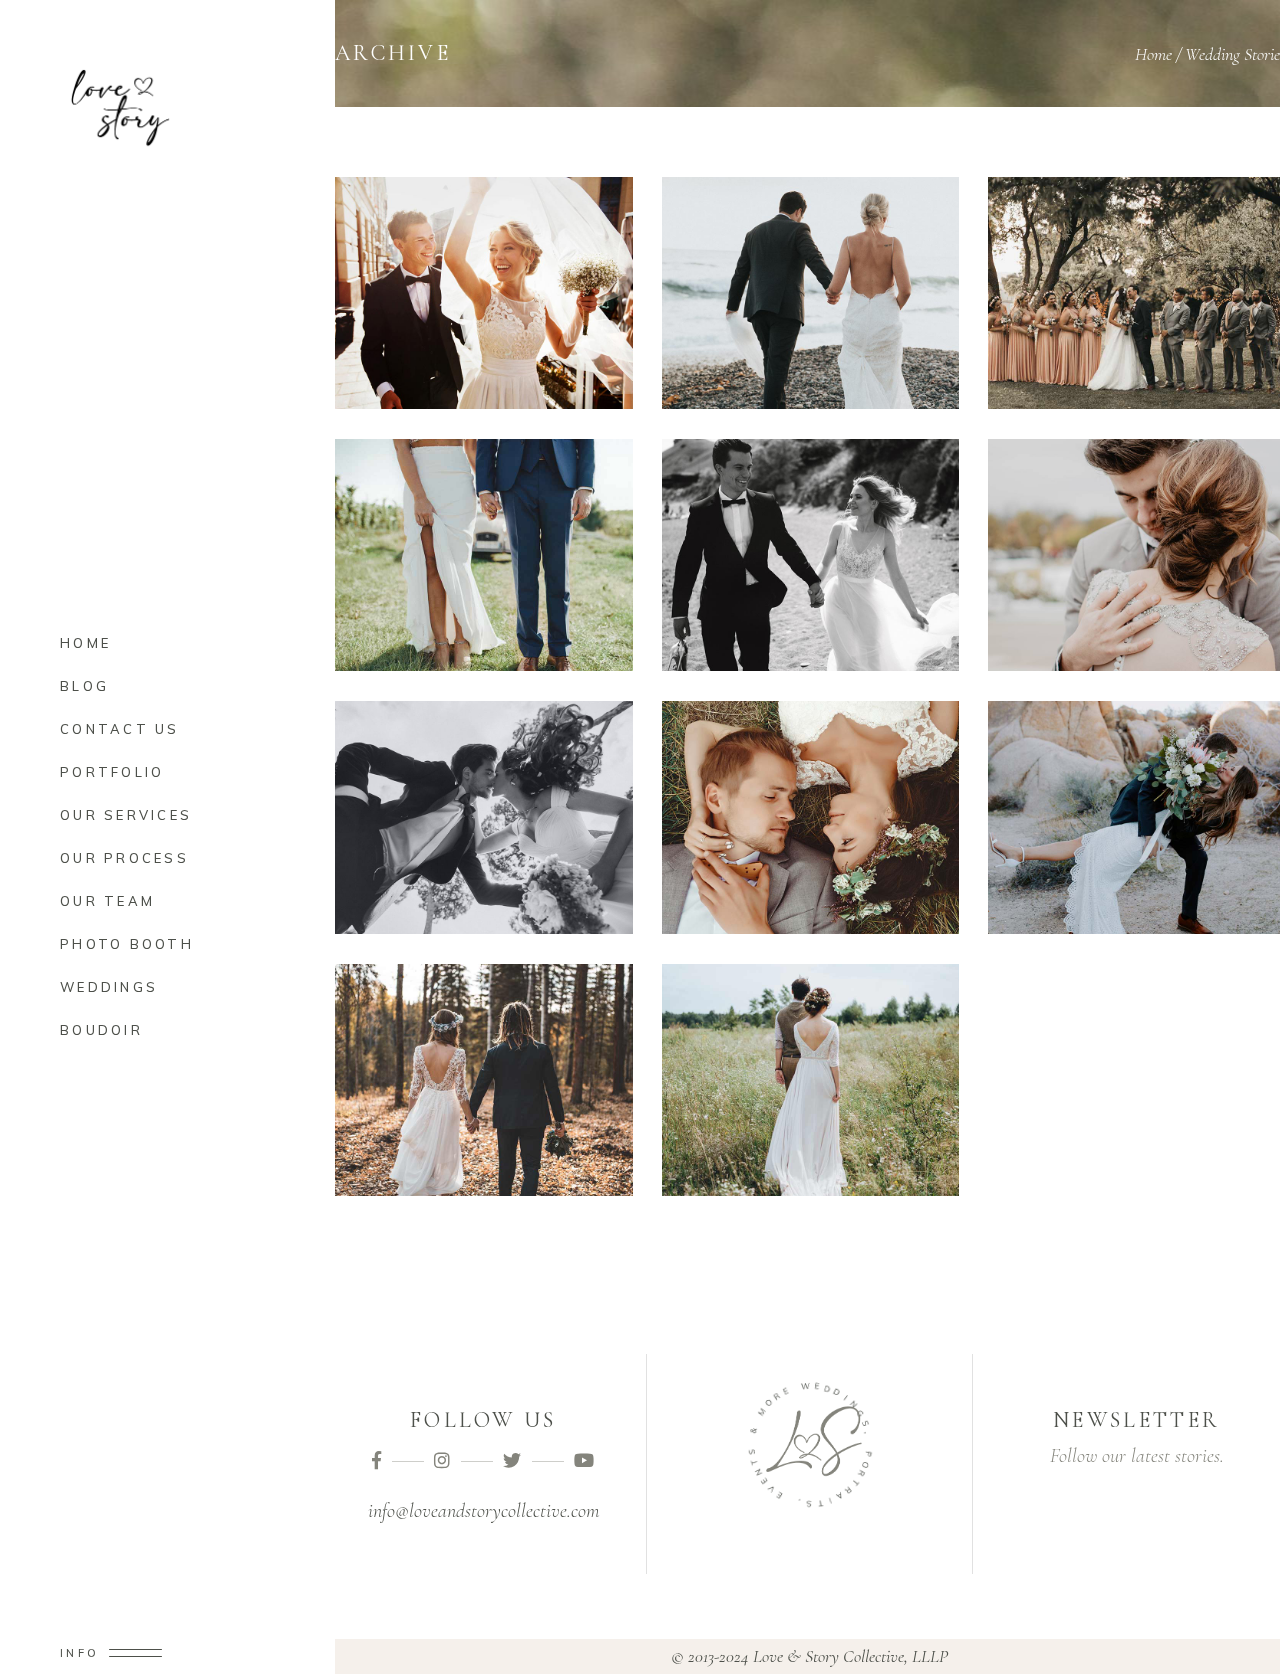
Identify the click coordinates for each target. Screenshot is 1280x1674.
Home (1153, 54)
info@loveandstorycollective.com (483, 1511)
